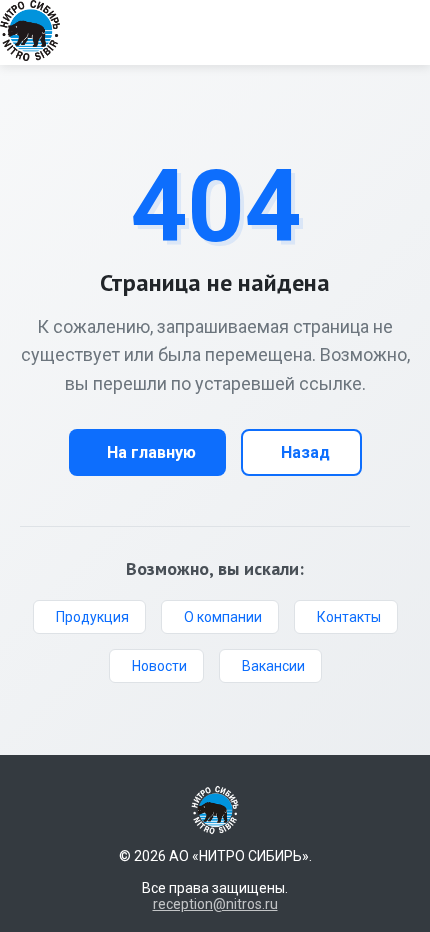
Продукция (92, 617)
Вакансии (273, 666)
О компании (223, 617)
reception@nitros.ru (215, 904)
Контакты (349, 617)
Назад (305, 452)
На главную (151, 452)
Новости (159, 666)
